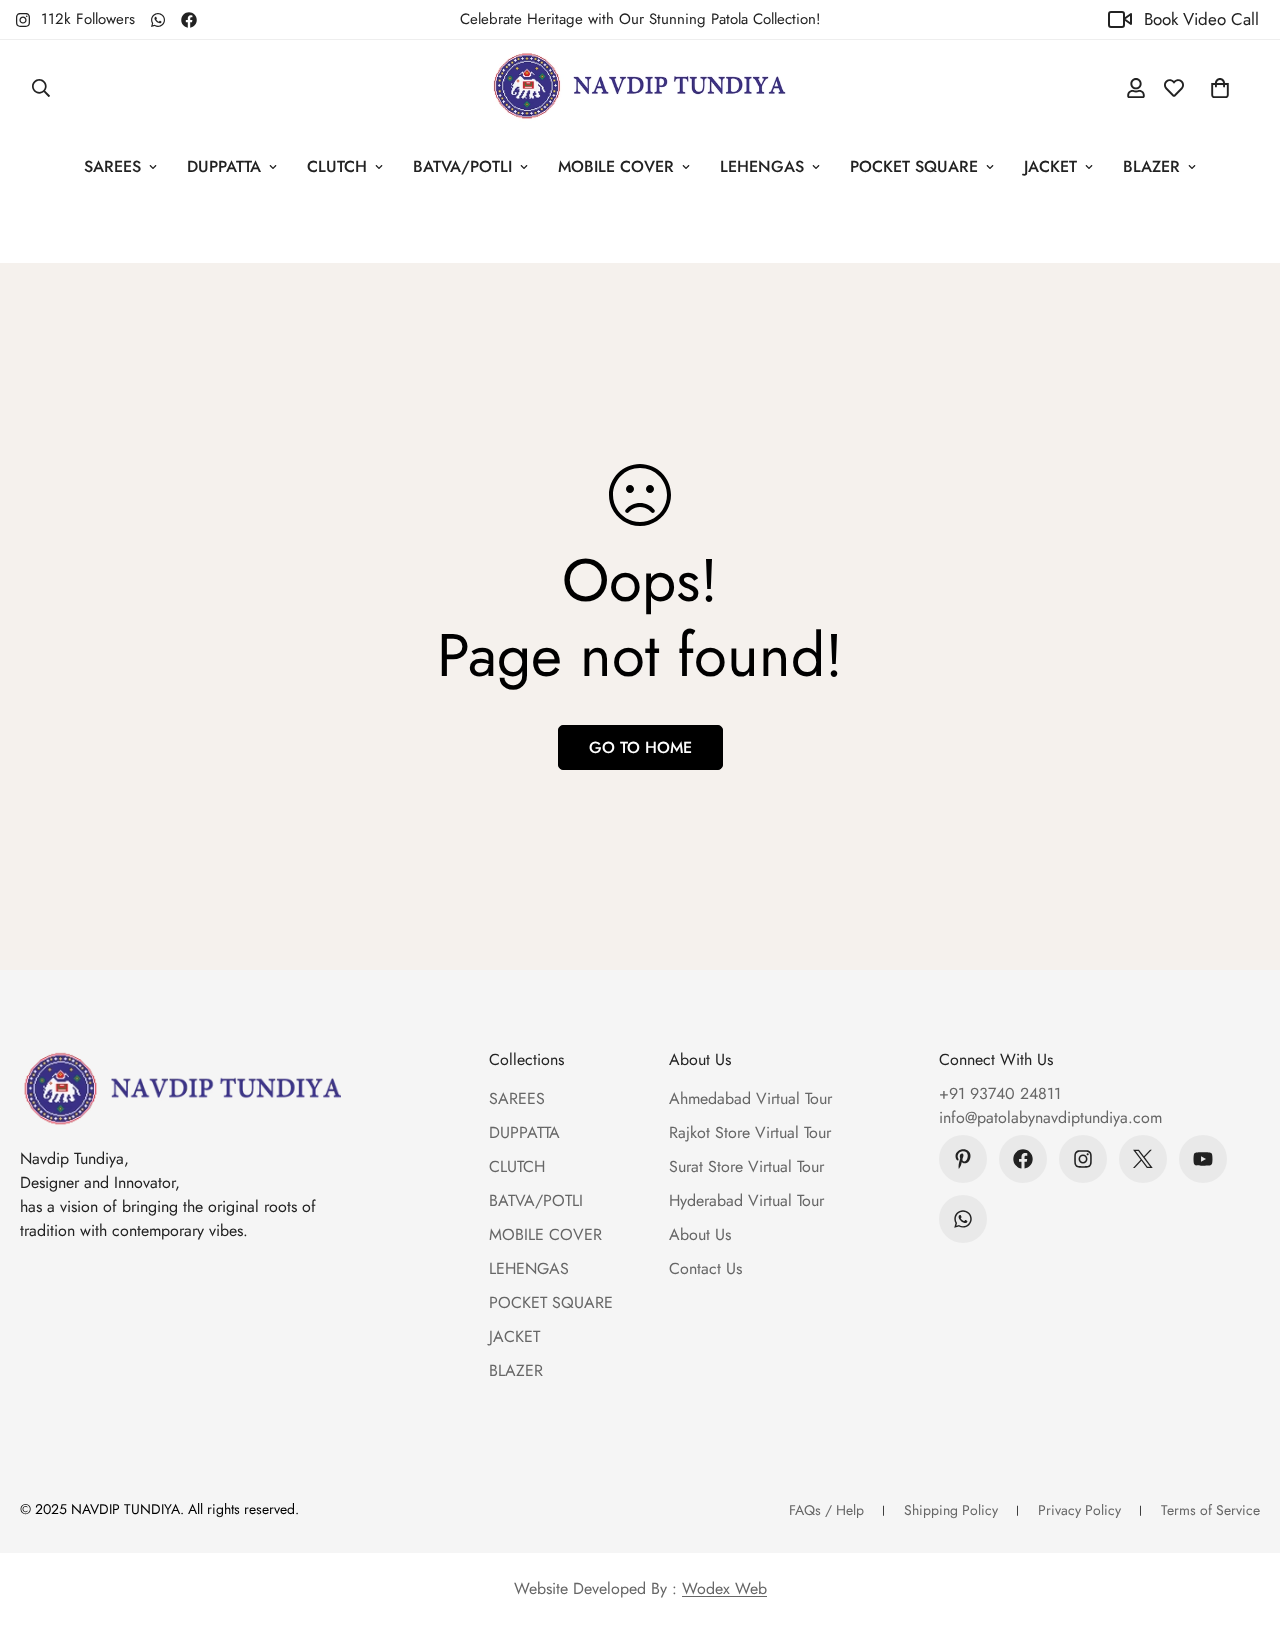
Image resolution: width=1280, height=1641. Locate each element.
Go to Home (640, 747)
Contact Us (705, 1268)
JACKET (1050, 166)
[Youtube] (1203, 1159)
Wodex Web (724, 1588)
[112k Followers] (1083, 1159)
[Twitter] (1143, 1159)
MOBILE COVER (616, 166)
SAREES (112, 166)
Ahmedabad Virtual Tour (750, 1098)
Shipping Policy (951, 1510)
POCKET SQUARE (914, 166)
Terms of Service (1210, 1510)
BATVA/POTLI (462, 166)
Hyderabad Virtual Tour (746, 1200)
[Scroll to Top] (1241, 1532)
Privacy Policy (1079, 1510)
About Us (700, 1234)
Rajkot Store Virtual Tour (750, 1132)
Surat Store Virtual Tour (746, 1166)
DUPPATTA (224, 166)
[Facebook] (189, 20)
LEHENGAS (762, 166)
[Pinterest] (963, 1159)
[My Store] (640, 87)
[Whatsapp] (158, 20)
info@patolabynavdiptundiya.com (1050, 1117)
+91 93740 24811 (1000, 1093)
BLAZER (1151, 166)
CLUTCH (337, 166)
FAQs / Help (826, 1510)
